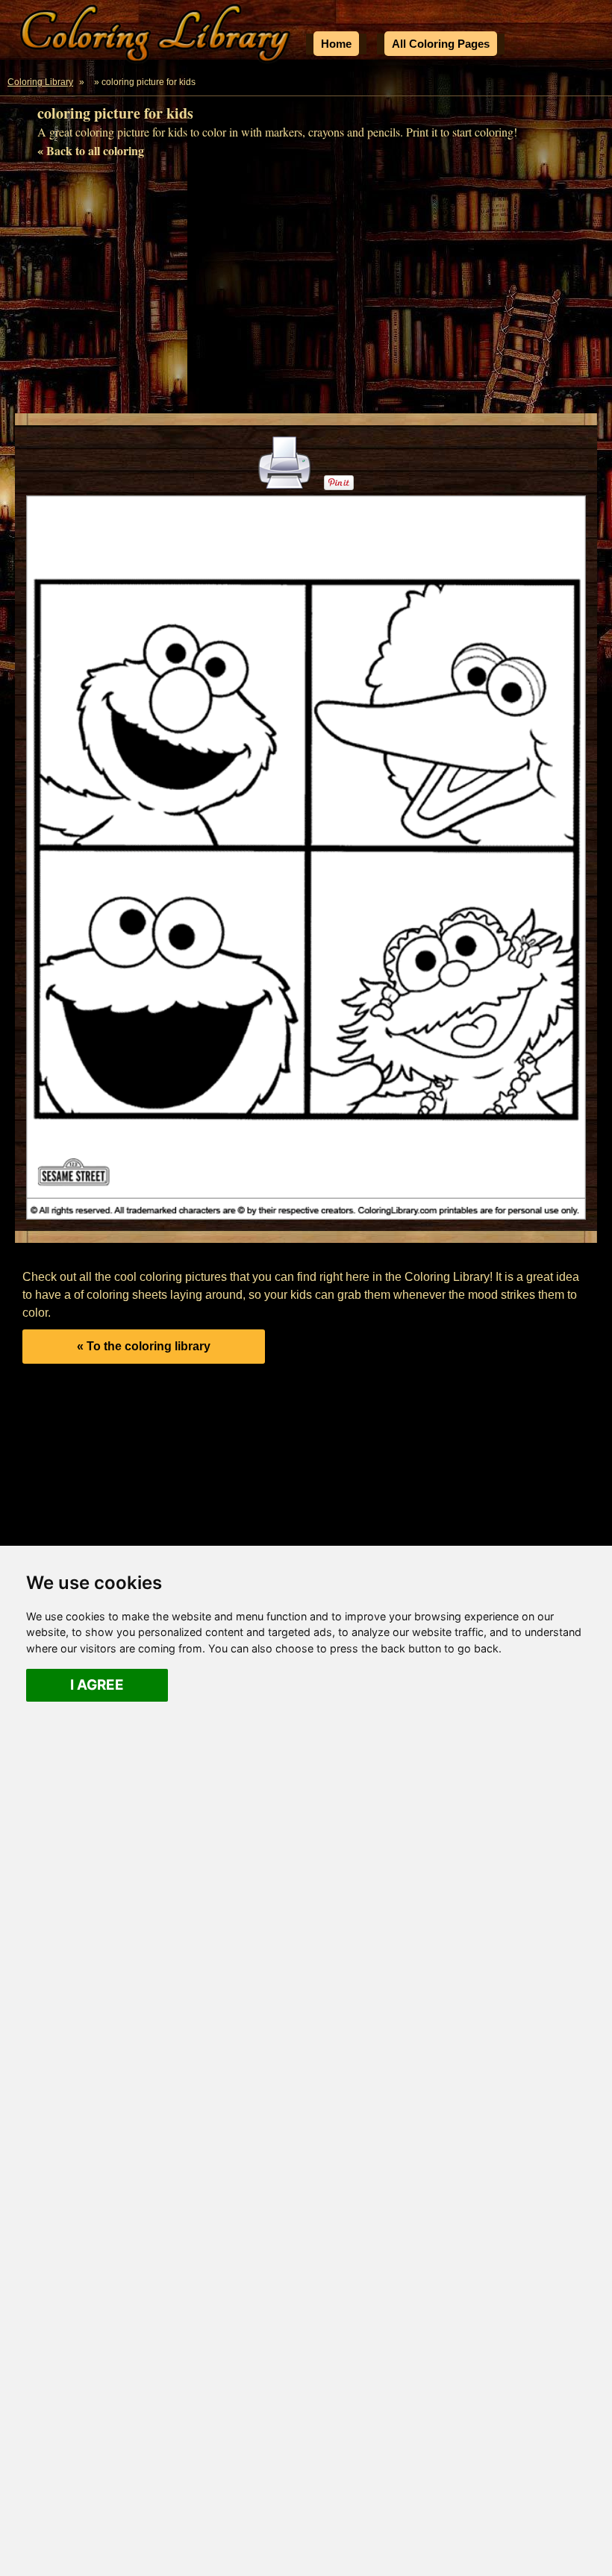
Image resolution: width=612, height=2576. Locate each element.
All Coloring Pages (441, 44)
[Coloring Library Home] (157, 36)
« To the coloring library (144, 1346)
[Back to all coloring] (90, 82)
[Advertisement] (306, 290)
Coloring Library (40, 82)
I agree (97, 1685)
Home (336, 44)
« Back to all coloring (91, 150)
